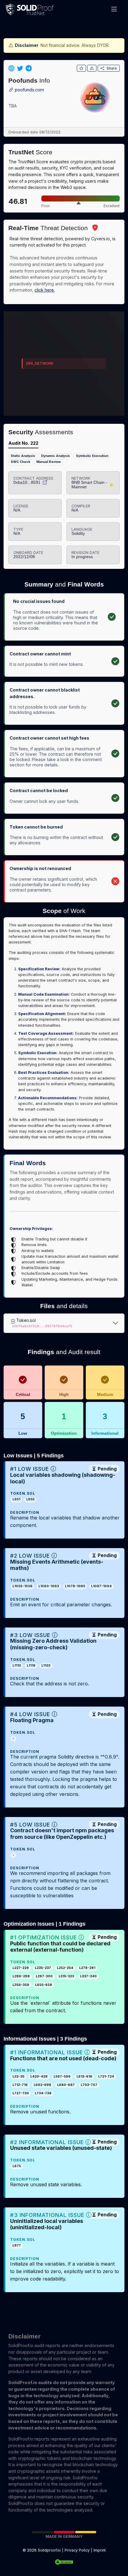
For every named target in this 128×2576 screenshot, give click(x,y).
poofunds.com (29, 90)
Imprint (100, 2550)
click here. (45, 290)
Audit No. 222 (23, 443)
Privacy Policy (77, 2550)
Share (112, 68)
